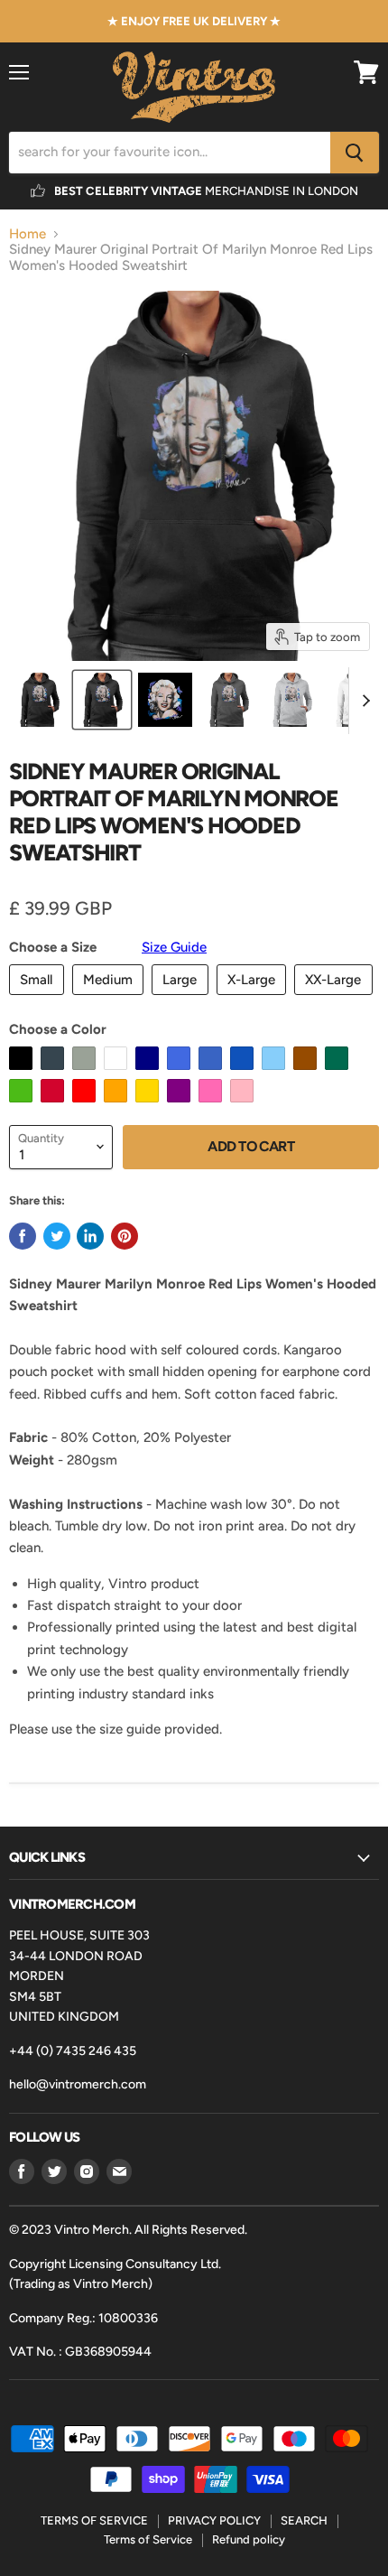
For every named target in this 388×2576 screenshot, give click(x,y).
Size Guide (174, 947)
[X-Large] (254, 1000)
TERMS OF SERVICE (94, 2520)
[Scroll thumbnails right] (363, 701)
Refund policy (249, 2539)
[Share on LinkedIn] (90, 1236)
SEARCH (304, 2520)
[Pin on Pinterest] (125, 1236)
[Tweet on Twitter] (57, 1236)
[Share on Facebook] (23, 1236)
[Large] (182, 1000)
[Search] (355, 153)
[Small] (39, 1000)
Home (28, 234)
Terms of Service (148, 2539)
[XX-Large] (336, 1000)
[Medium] (111, 1000)
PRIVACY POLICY (214, 2520)
